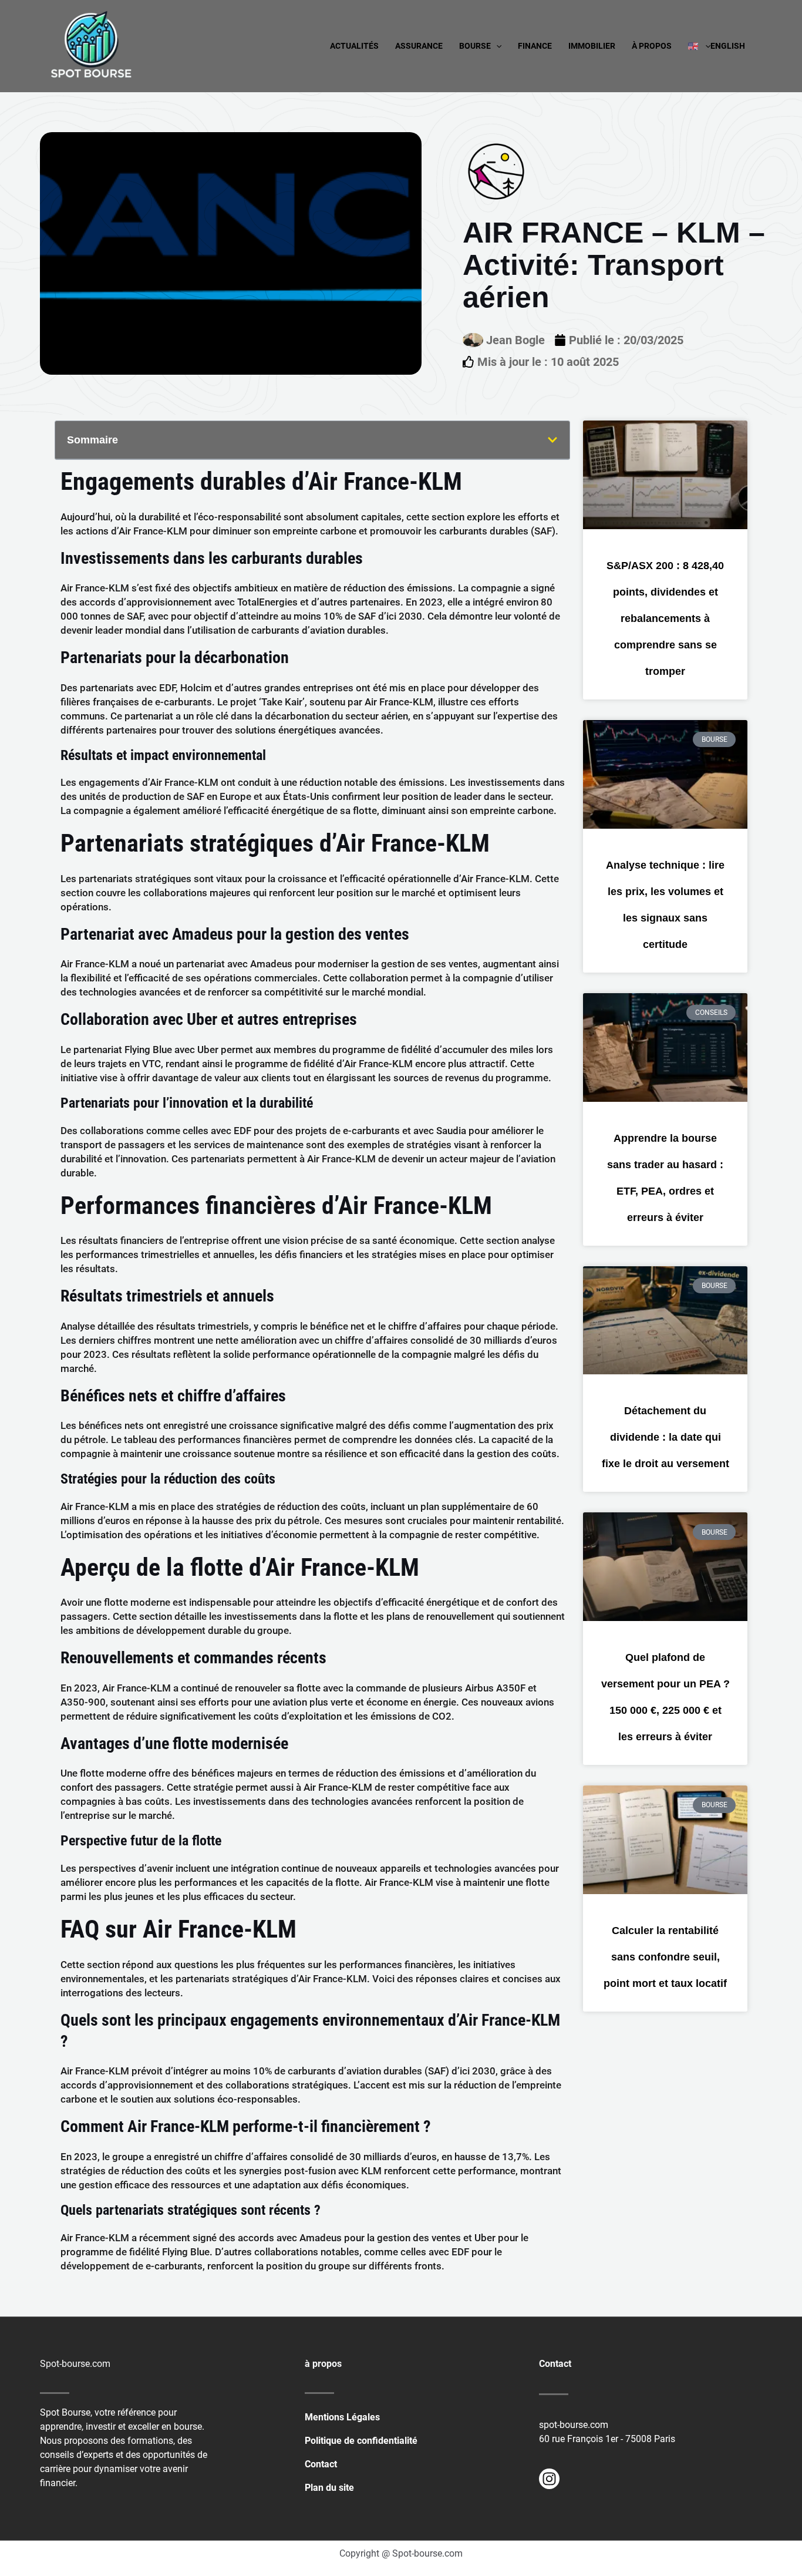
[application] (496, 46)
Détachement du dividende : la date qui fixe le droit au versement (665, 1437)
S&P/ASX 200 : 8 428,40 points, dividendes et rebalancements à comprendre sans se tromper (665, 618)
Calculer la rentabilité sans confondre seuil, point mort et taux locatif (665, 1957)
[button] (552, 440)
